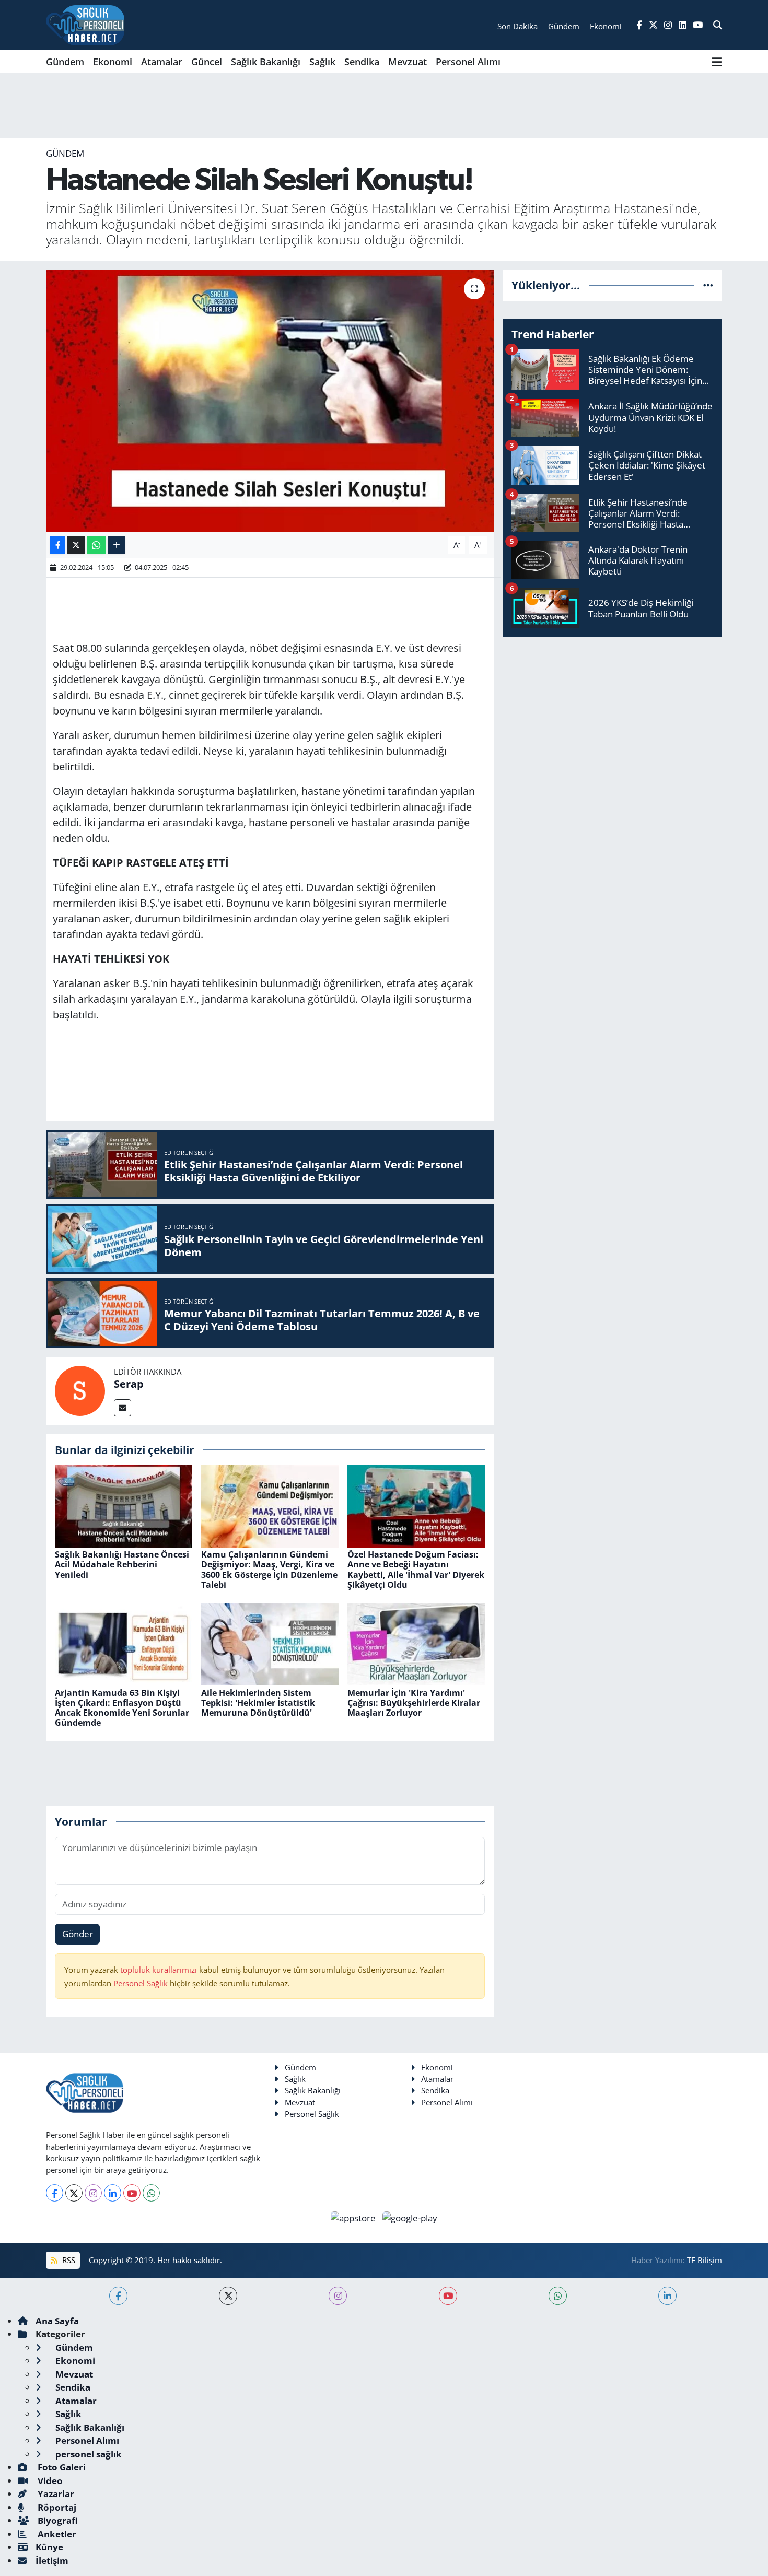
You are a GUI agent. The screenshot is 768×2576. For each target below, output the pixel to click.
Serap (129, 1384)
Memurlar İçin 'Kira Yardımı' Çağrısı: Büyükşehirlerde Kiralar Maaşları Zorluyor (414, 1703)
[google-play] (410, 2217)
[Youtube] (132, 2193)
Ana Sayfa (57, 2321)
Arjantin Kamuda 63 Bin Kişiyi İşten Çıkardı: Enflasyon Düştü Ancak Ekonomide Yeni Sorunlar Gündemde (122, 1708)
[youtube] (448, 2296)
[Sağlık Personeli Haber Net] (85, 25)
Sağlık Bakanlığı (266, 62)
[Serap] (80, 1390)
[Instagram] (93, 2193)
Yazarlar (55, 2494)
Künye (49, 2547)
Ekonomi (113, 62)
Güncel (207, 62)
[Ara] (718, 25)
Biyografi (57, 2520)
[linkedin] (667, 2296)
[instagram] (338, 2296)
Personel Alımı (468, 62)
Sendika (362, 62)
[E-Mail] (123, 1408)
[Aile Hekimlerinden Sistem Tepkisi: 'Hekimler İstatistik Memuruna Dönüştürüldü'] (270, 1643)
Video (49, 2481)
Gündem (65, 62)
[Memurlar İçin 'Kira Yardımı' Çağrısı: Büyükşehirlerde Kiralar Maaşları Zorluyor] (416, 1643)
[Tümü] (708, 285)
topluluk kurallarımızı (160, 1970)
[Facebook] (55, 2193)
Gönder (78, 1934)
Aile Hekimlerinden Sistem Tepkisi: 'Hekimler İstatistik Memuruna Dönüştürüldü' (258, 1703)
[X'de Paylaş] (76, 545)
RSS (68, 2260)
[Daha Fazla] (116, 545)
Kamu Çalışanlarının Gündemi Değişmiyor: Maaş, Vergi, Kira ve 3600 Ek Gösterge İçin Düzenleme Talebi (269, 1570)
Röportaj (56, 2507)
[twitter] (228, 2296)
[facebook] (118, 2296)
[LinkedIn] (113, 2193)
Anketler (56, 2534)
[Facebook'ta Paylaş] (57, 545)
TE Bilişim (705, 2260)
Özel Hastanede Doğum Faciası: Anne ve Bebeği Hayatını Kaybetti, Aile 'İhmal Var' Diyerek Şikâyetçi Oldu (416, 1570)
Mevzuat (408, 62)
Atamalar (162, 62)
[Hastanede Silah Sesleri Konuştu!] (270, 401)
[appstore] (354, 2217)
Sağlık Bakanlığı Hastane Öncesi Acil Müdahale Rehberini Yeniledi (122, 1564)
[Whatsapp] (151, 2193)
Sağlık (322, 62)
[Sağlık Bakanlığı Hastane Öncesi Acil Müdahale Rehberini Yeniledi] (124, 1506)
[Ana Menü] (717, 62)
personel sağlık (88, 2454)
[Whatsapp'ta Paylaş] (96, 545)
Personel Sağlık (141, 1983)
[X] (74, 2193)
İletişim (52, 2561)
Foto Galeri (61, 2467)
